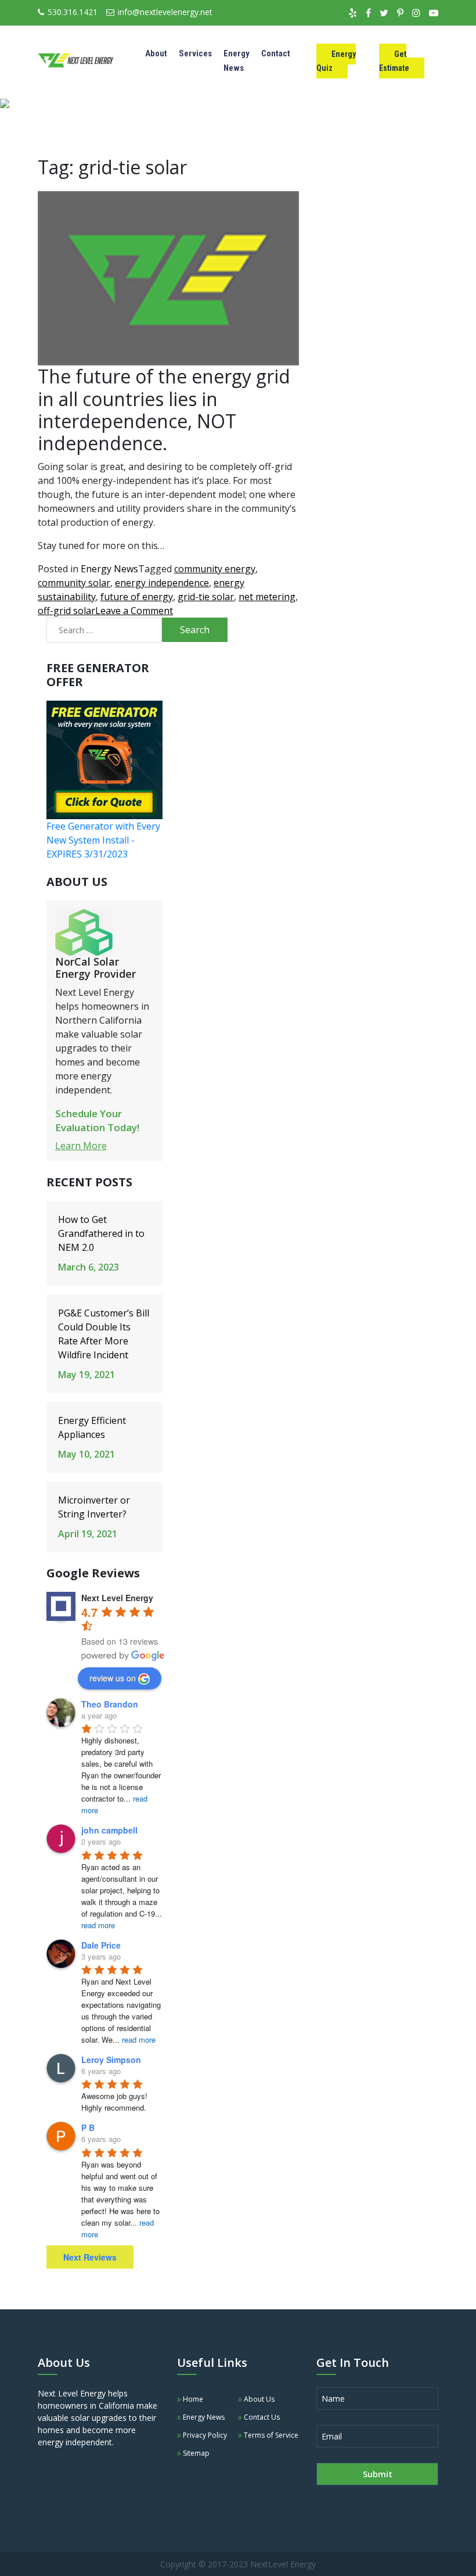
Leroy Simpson (111, 2060)
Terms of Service (270, 2435)
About (156, 53)
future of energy (137, 597)
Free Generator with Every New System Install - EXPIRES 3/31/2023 (103, 840)
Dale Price (101, 1945)
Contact (276, 53)
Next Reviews (90, 2257)
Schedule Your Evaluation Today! (97, 1120)
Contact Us (261, 2417)
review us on (113, 1678)
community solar (74, 583)
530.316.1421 (73, 12)
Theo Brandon (110, 1704)
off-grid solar (66, 611)
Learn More (81, 1146)
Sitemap (195, 2453)
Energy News (109, 569)
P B (88, 2127)
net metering (267, 597)
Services (195, 53)
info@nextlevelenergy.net (165, 12)
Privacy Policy (204, 2435)
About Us (258, 2399)
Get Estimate (394, 61)
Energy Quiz (336, 61)
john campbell (109, 1830)
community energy (215, 569)
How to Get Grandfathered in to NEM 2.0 (101, 1233)
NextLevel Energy (283, 2564)
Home (192, 2399)
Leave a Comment (134, 611)
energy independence (162, 583)
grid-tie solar (206, 597)
